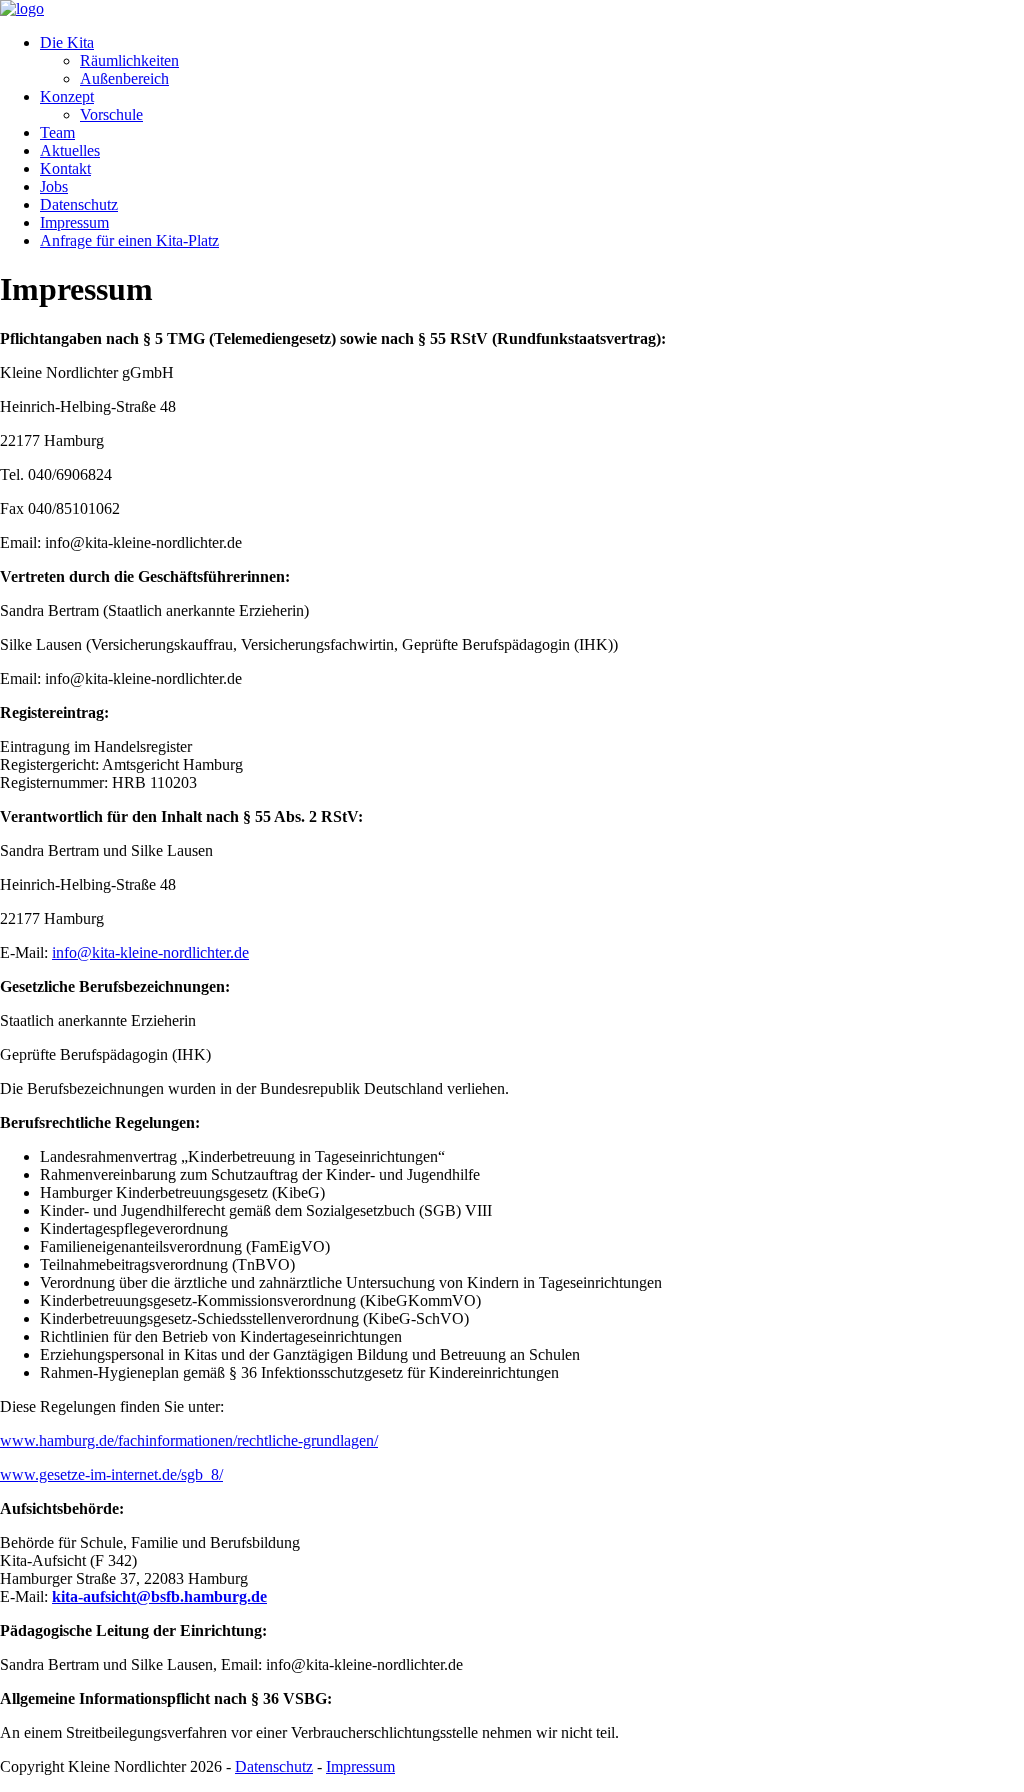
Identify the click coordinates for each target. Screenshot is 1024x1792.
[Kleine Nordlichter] (22, 8)
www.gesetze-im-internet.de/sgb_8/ (111, 1474)
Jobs (54, 186)
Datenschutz (79, 204)
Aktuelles (70, 150)
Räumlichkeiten (129, 60)
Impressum (74, 222)
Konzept (67, 96)
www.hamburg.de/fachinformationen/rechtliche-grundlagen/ (189, 1440)
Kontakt (65, 168)
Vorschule (111, 114)
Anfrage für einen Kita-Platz (129, 240)
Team (57, 132)
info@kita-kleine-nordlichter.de (150, 952)
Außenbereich (124, 78)
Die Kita (67, 42)
